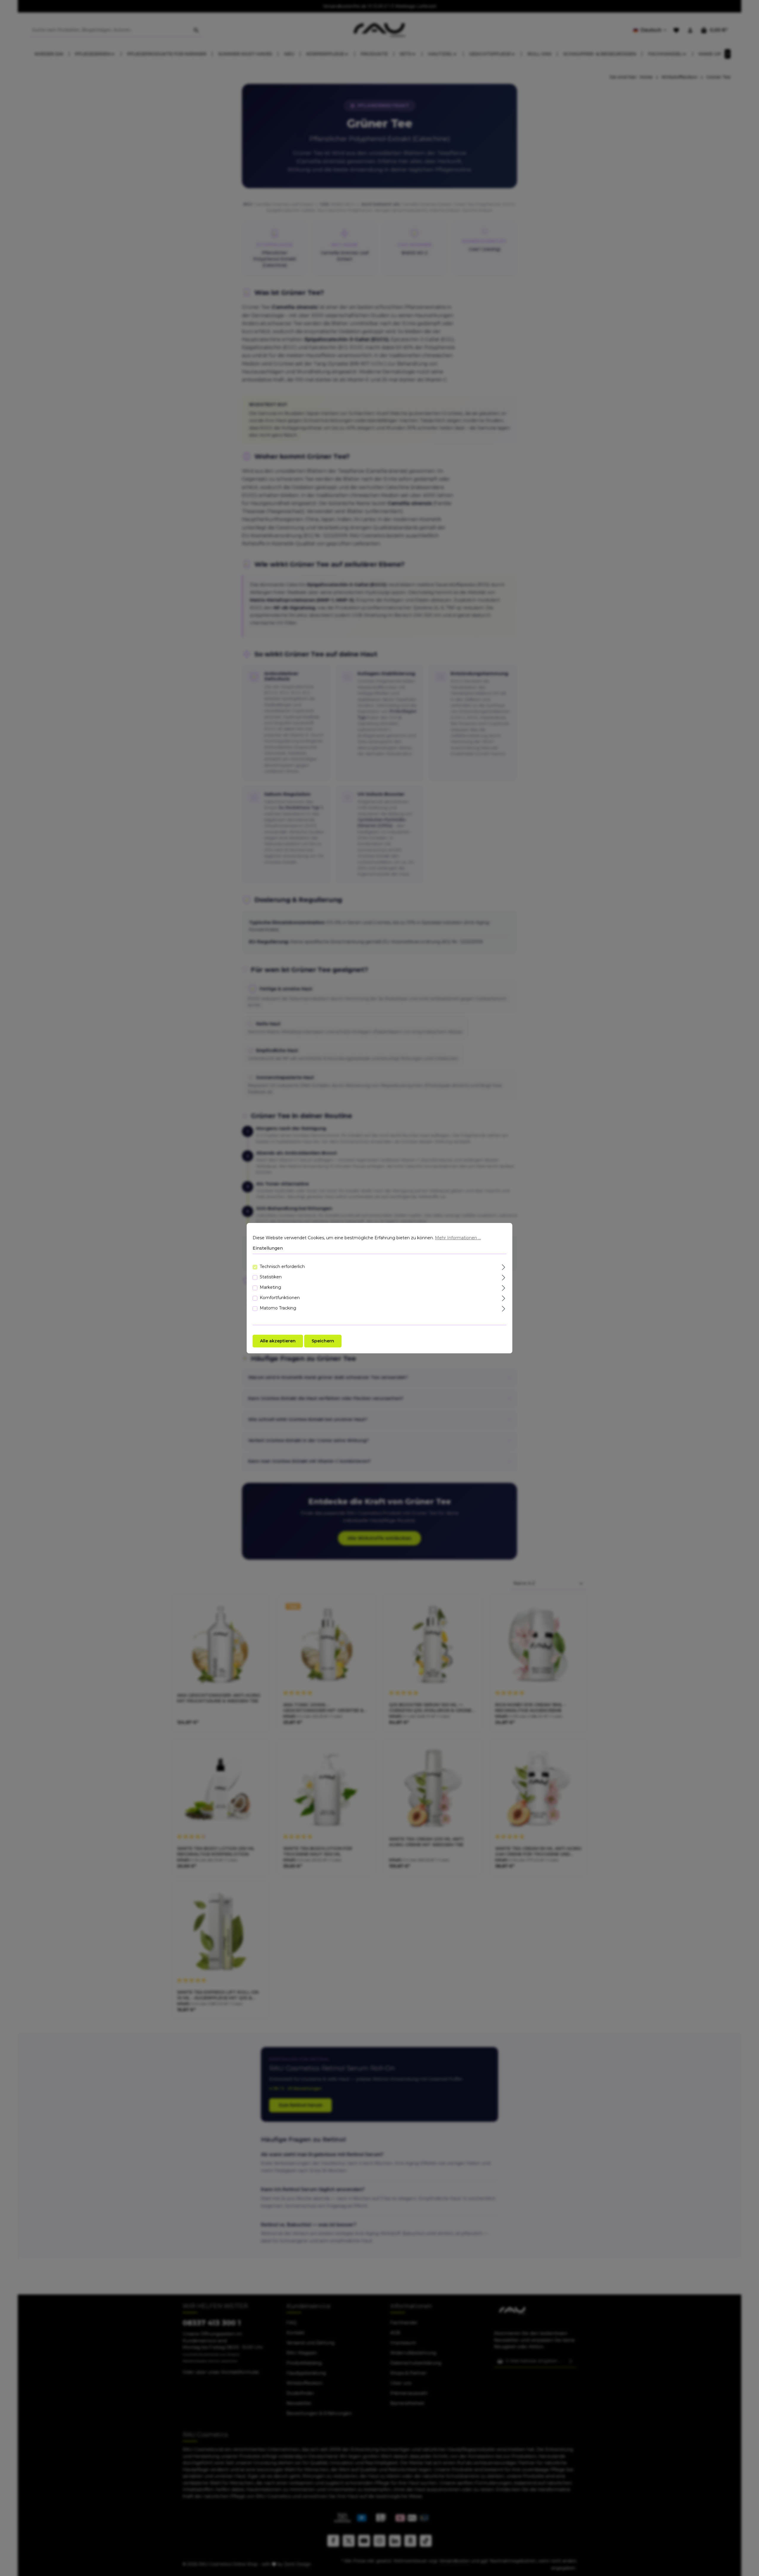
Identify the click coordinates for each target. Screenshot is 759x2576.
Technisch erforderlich (282, 1266)
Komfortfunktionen (280, 1297)
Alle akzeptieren (278, 1341)
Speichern (323, 1341)
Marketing (270, 1287)
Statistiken (271, 1277)
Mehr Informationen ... (458, 1238)
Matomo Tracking (278, 1308)
